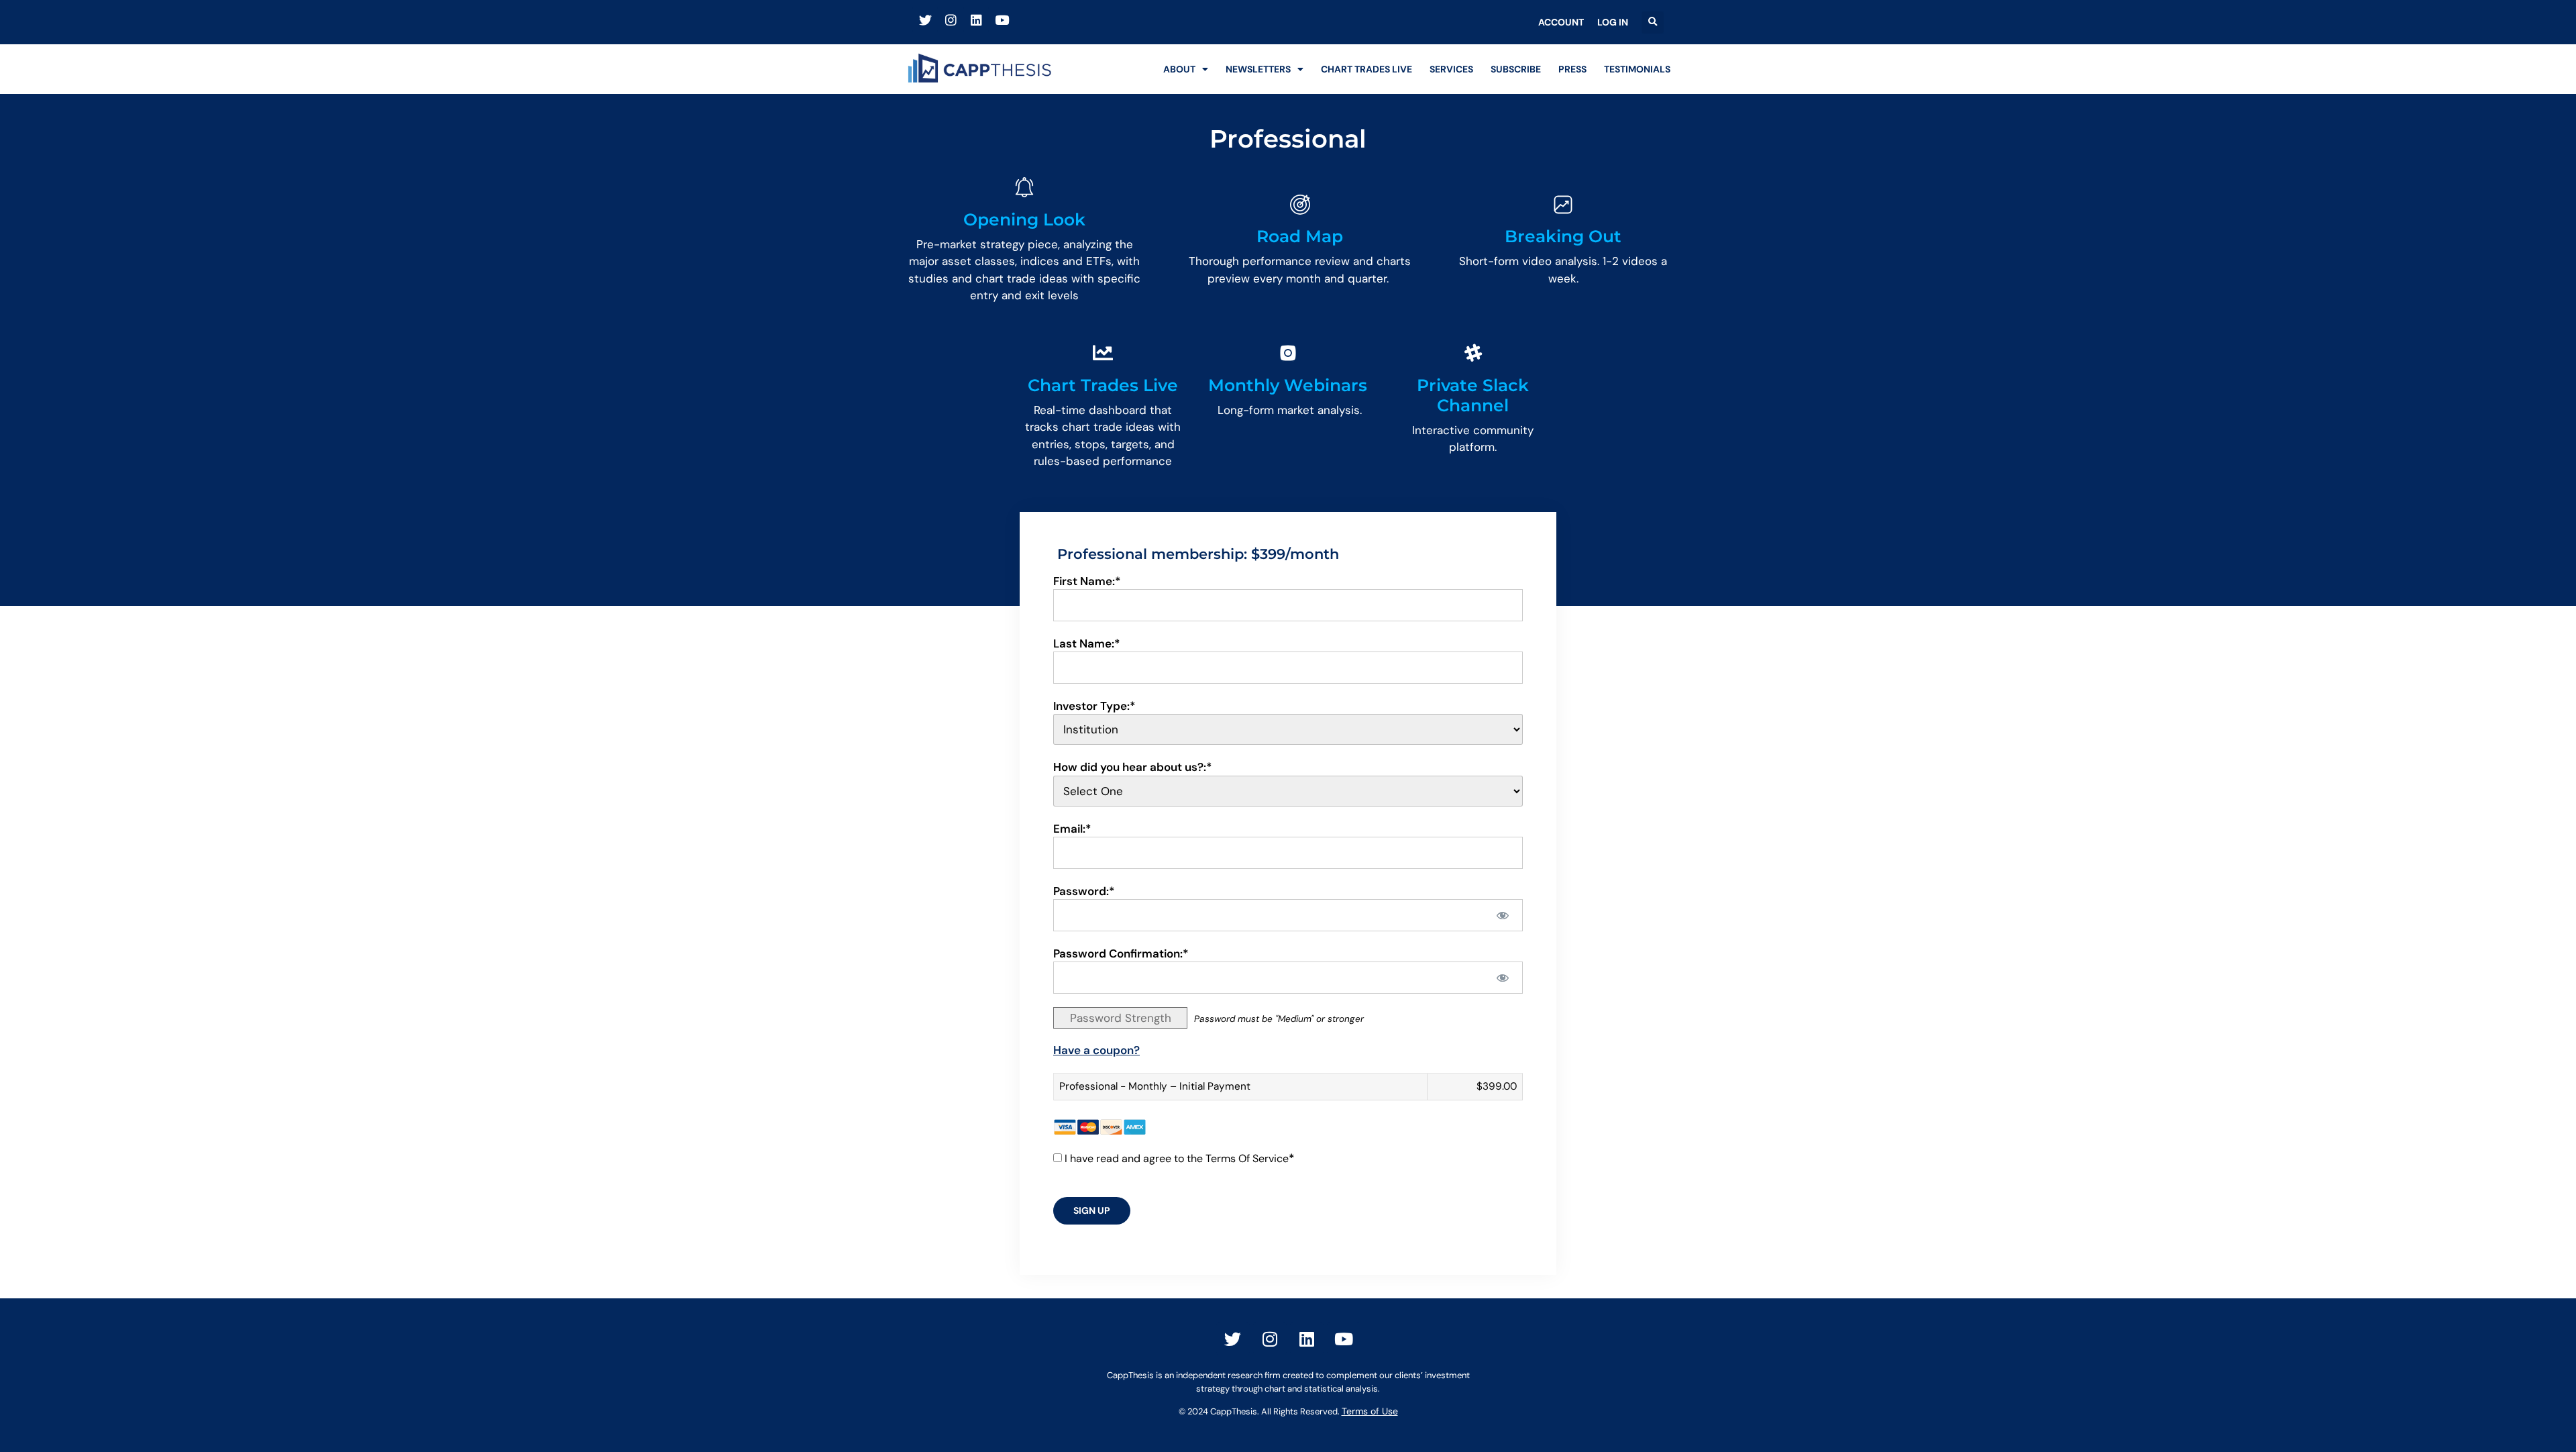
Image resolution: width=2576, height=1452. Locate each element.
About (1179, 69)
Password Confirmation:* (1121, 953)
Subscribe (1516, 69)
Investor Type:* (1094, 706)
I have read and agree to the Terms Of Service (1177, 1158)
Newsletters (1258, 69)
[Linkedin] (976, 19)
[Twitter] (925, 19)
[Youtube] (1002, 19)
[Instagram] (951, 19)
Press (1572, 69)
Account (1561, 22)
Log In (1613, 22)
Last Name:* (1087, 643)
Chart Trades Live (1366, 69)
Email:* (1072, 829)
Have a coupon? (1096, 1050)
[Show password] (1503, 915)
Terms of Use (1370, 1411)
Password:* (1084, 891)
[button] (1653, 22)
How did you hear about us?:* (1133, 767)
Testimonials (1637, 69)
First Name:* (1087, 581)
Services (1451, 69)
